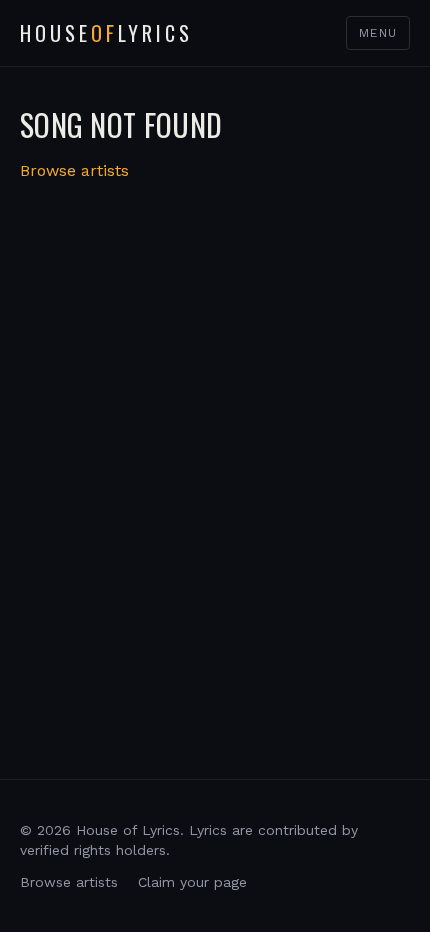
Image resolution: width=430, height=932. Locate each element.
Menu (378, 33)
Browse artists (74, 170)
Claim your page (192, 882)
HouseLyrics (106, 33)
